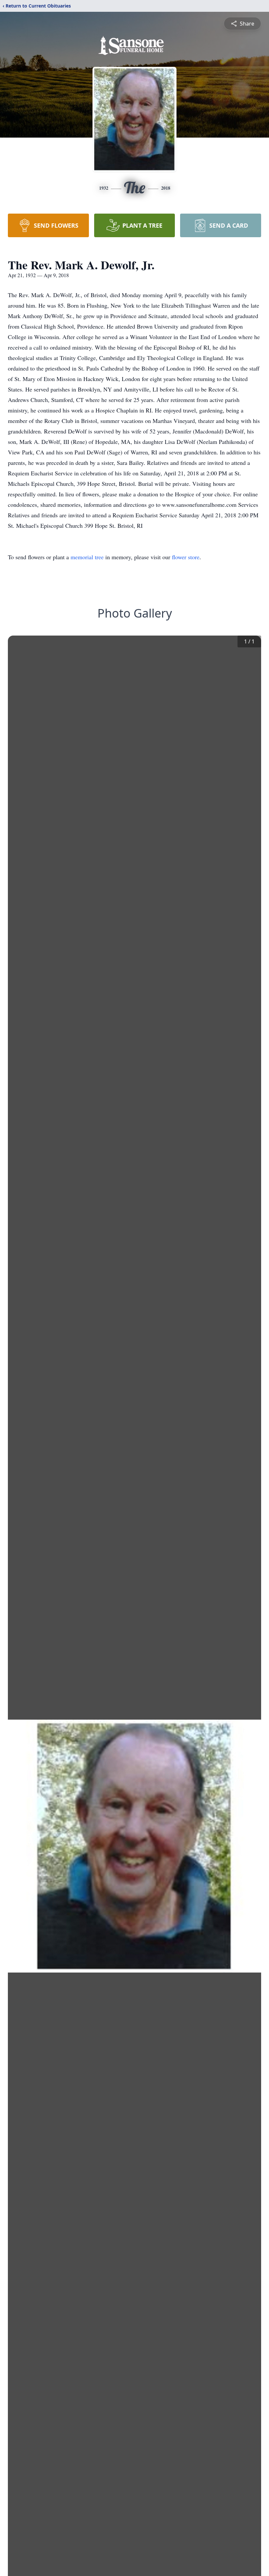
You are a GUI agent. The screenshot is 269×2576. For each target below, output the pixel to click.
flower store (186, 557)
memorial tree (87, 557)
